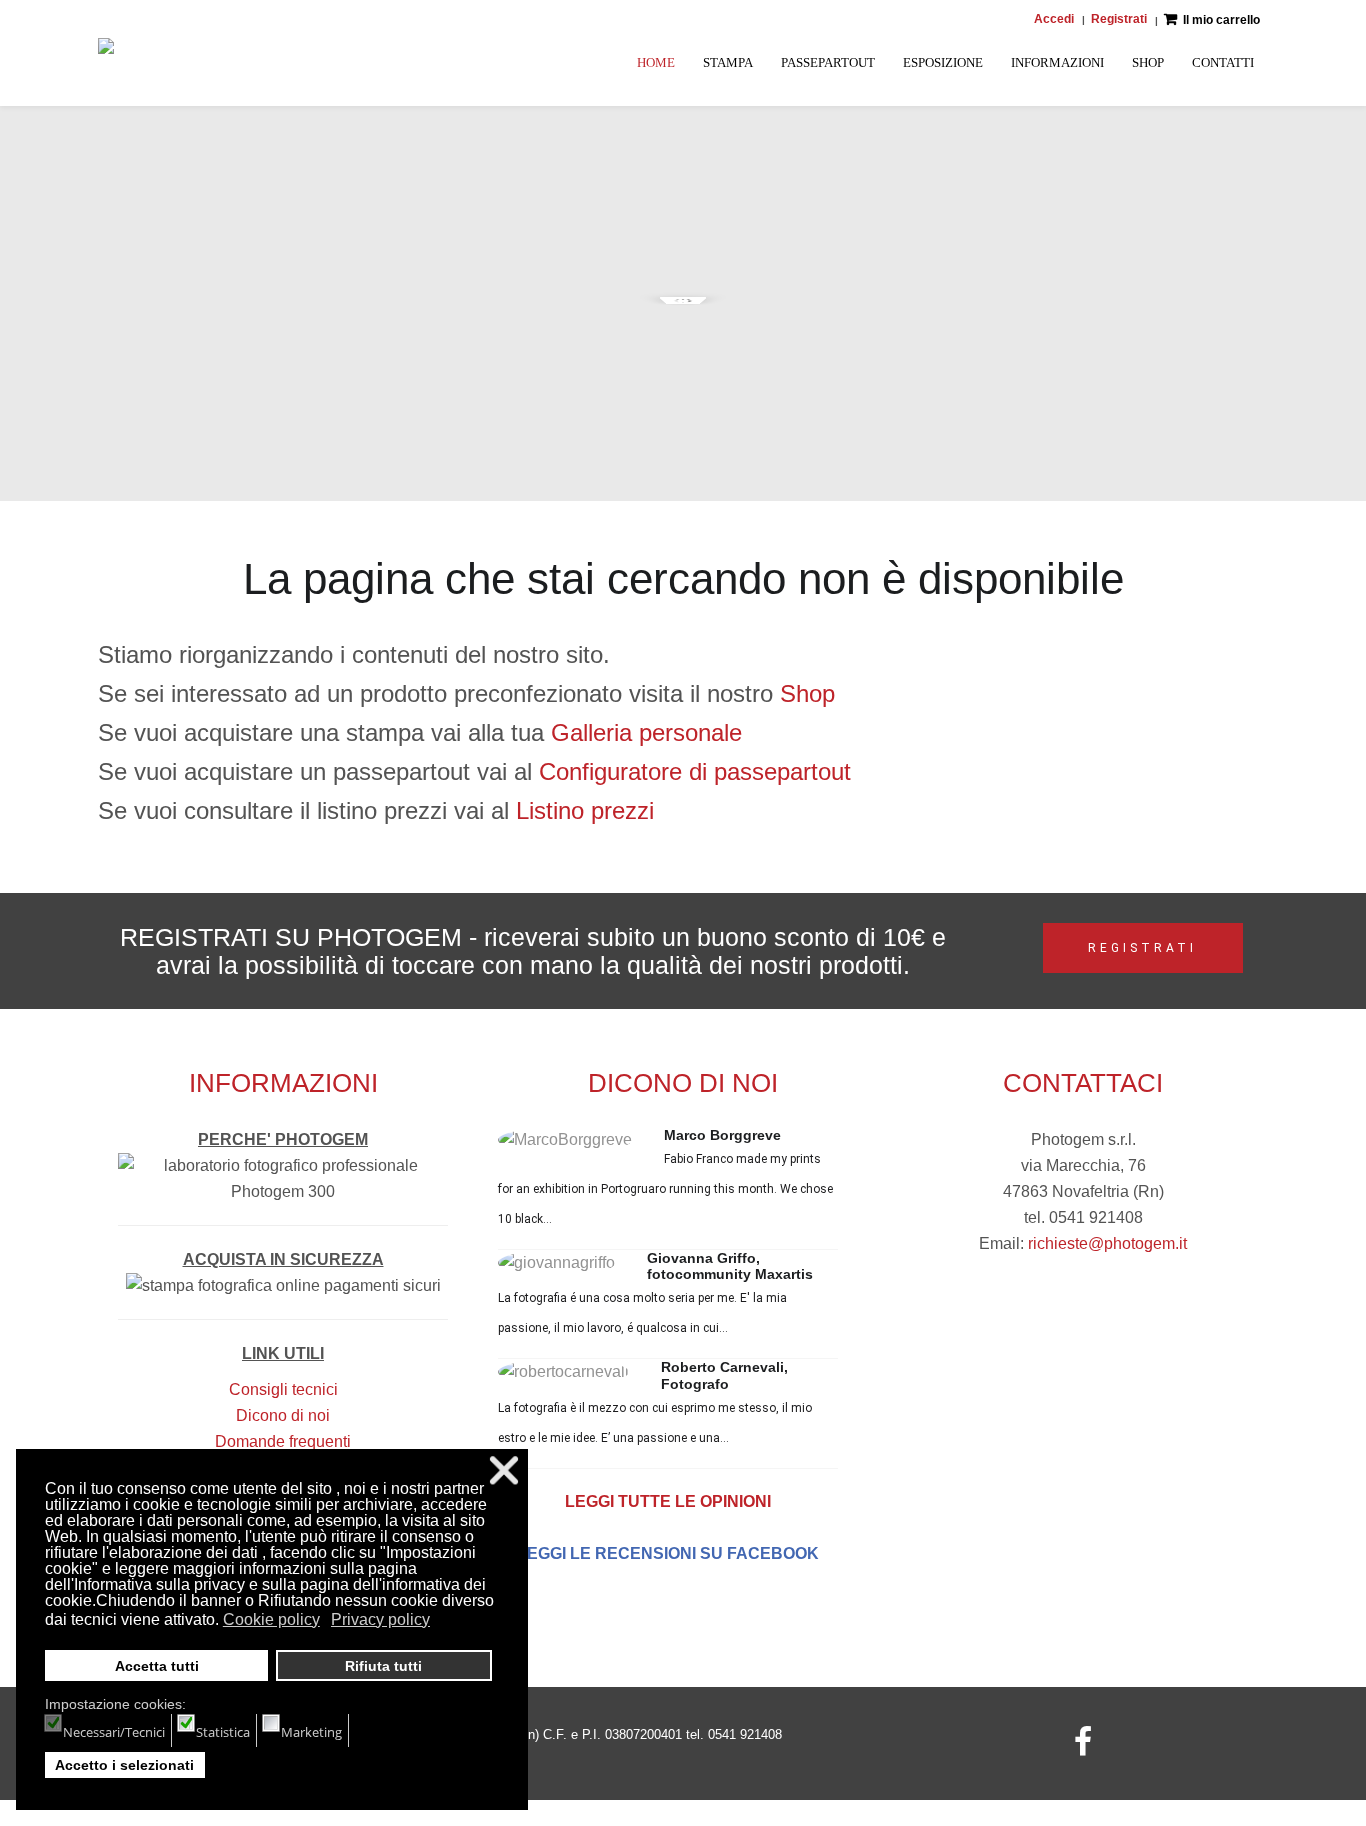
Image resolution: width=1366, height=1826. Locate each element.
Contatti (1223, 62)
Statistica (223, 1732)
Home (656, 62)
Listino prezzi (585, 810)
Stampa (728, 62)
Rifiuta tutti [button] (383, 1666)
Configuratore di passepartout (695, 771)
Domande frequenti (283, 1441)
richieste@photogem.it (1107, 1243)
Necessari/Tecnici (114, 1732)
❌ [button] (504, 1470)
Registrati (1119, 19)
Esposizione (943, 62)
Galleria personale (646, 732)
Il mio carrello (1221, 20)
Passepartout (828, 62)
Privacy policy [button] (380, 1619)
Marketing (311, 1732)
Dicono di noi (283, 1415)
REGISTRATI (1142, 948)
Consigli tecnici (283, 1389)
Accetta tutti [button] (157, 1666)
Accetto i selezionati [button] (124, 1765)
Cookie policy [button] (271, 1619)
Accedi (1054, 19)
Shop (1148, 62)
